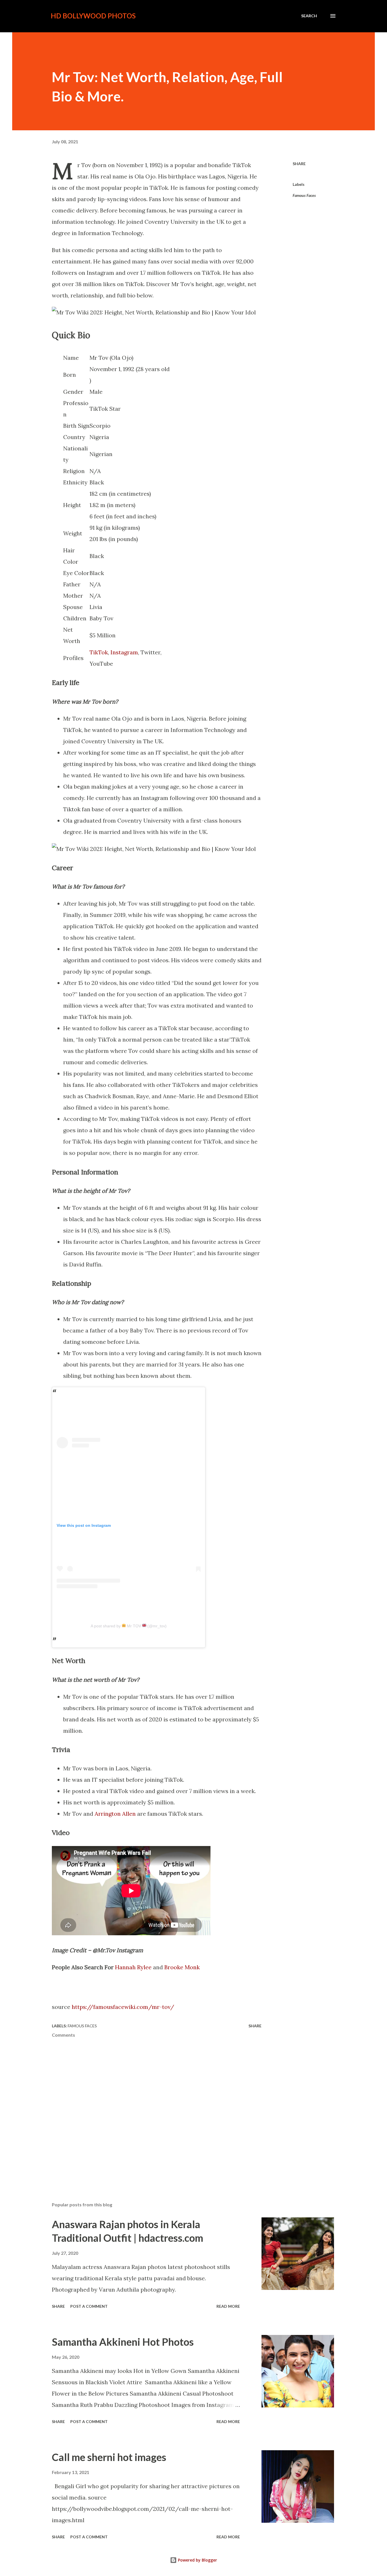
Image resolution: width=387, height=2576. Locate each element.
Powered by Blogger (197, 2560)
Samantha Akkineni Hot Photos (123, 2342)
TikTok (99, 652)
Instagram (124, 652)
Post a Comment (89, 2306)
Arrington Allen (115, 1814)
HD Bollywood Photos (93, 16)
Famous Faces (304, 195)
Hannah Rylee (133, 1967)
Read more (228, 2306)
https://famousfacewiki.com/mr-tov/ (123, 2007)
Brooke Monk (182, 1967)
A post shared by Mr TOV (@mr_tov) (129, 1626)
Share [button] (299, 164)
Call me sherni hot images (109, 2457)
